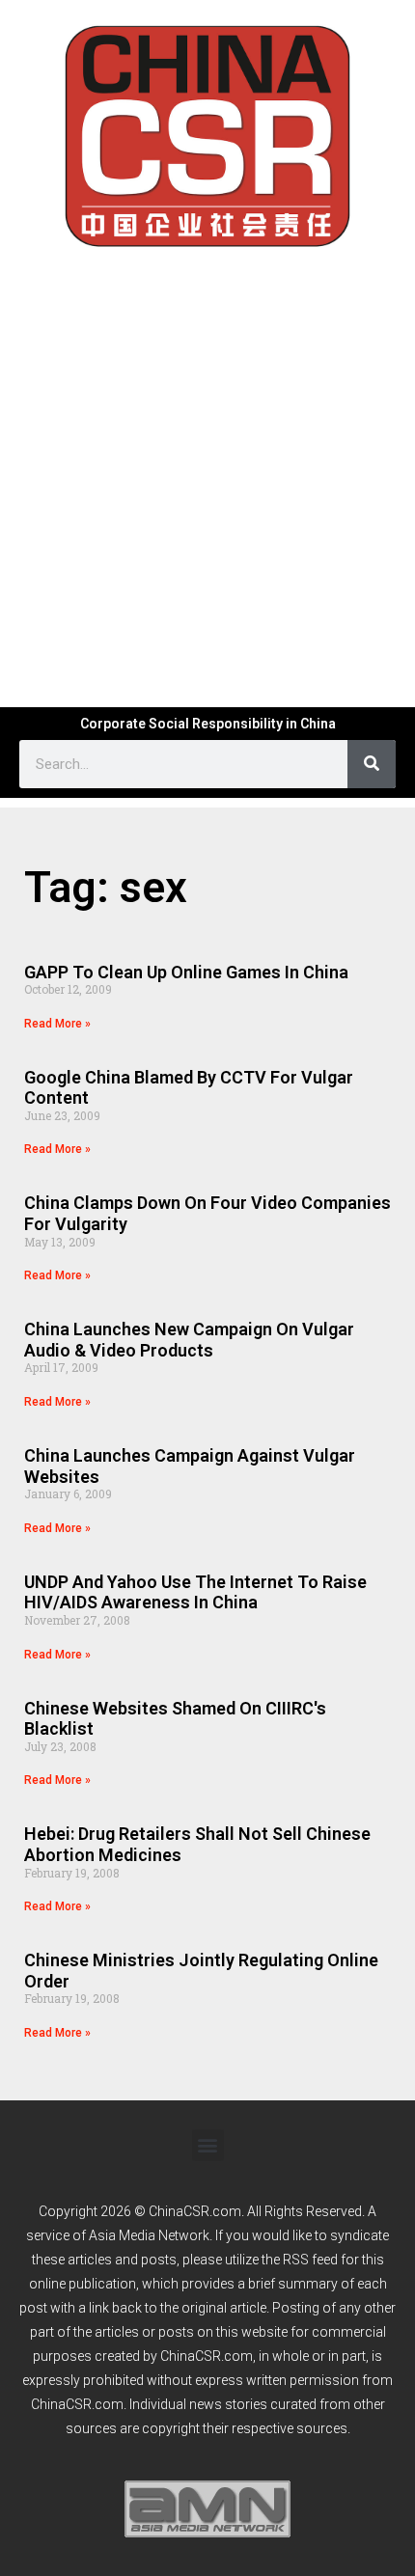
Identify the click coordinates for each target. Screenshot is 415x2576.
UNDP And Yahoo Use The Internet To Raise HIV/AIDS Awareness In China (195, 1592)
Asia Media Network (149, 2235)
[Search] (372, 764)
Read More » (57, 1024)
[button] (208, 2145)
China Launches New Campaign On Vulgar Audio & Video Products (189, 1340)
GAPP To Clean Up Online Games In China (186, 972)
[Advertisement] (207, 476)
